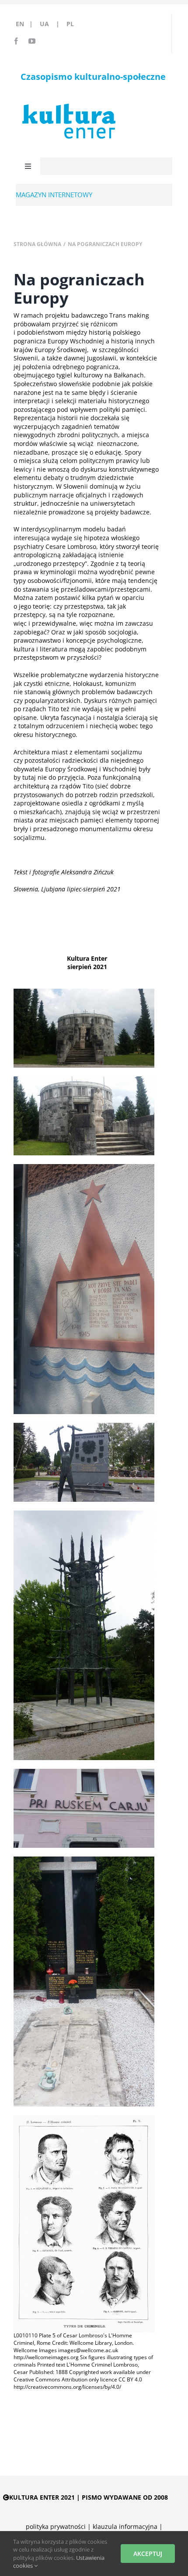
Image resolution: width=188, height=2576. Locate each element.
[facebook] (16, 41)
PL (70, 24)
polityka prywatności (56, 2526)
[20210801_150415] (84, 1426)
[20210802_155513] (84, 1772)
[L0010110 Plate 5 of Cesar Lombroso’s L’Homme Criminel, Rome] (84, 2118)
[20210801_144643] (84, 1859)
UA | (52, 24)
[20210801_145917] (84, 1079)
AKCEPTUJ (148, 2554)
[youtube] (32, 41)
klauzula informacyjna (125, 2526)
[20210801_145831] (84, 992)
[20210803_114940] (84, 1167)
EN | (26, 24)
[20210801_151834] (84, 1513)
